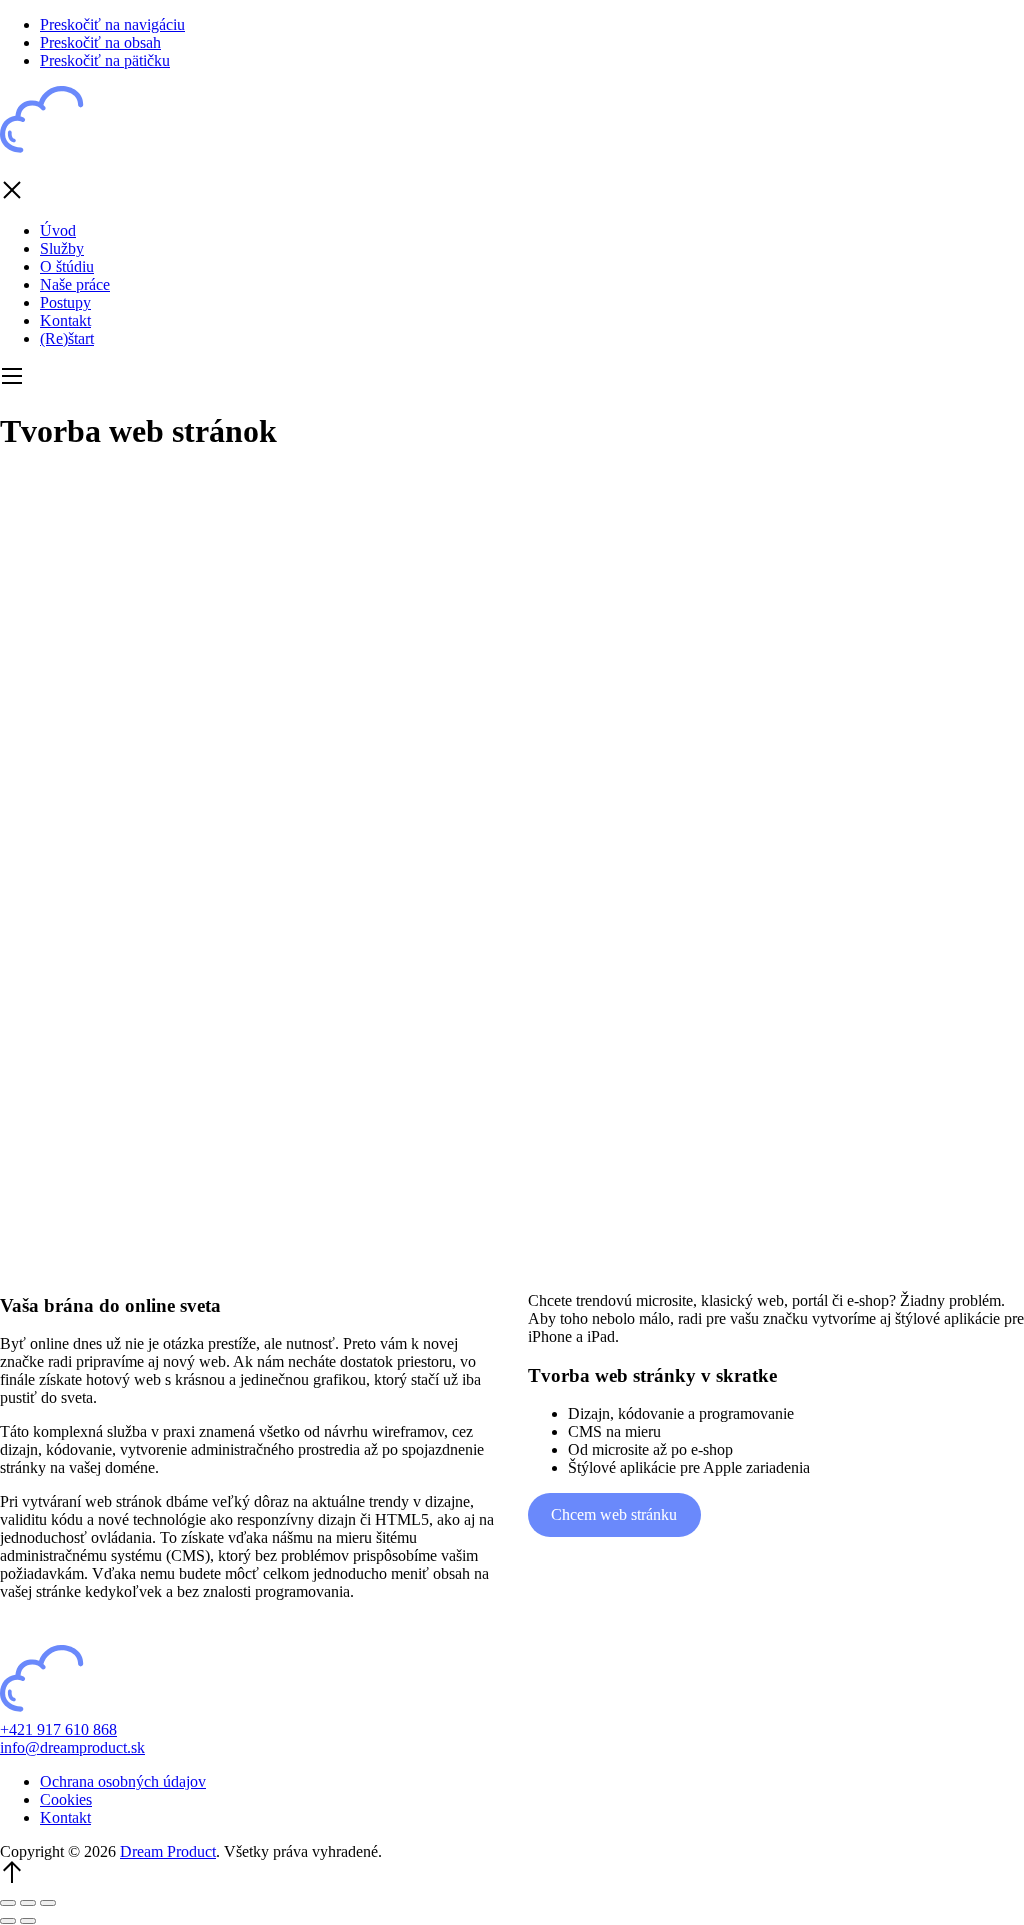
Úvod (58, 230)
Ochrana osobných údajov (123, 1781)
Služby (62, 248)
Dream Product (168, 1851)
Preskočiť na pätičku (105, 60)
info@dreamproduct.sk (72, 1747)
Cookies (66, 1799)
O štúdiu (67, 266)
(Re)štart (67, 338)
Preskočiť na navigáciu (112, 24)
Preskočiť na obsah (100, 42)
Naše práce (75, 284)
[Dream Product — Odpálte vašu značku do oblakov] (80, 152)
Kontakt (65, 320)
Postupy (65, 302)
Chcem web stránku (614, 1514)
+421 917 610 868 (58, 1729)
